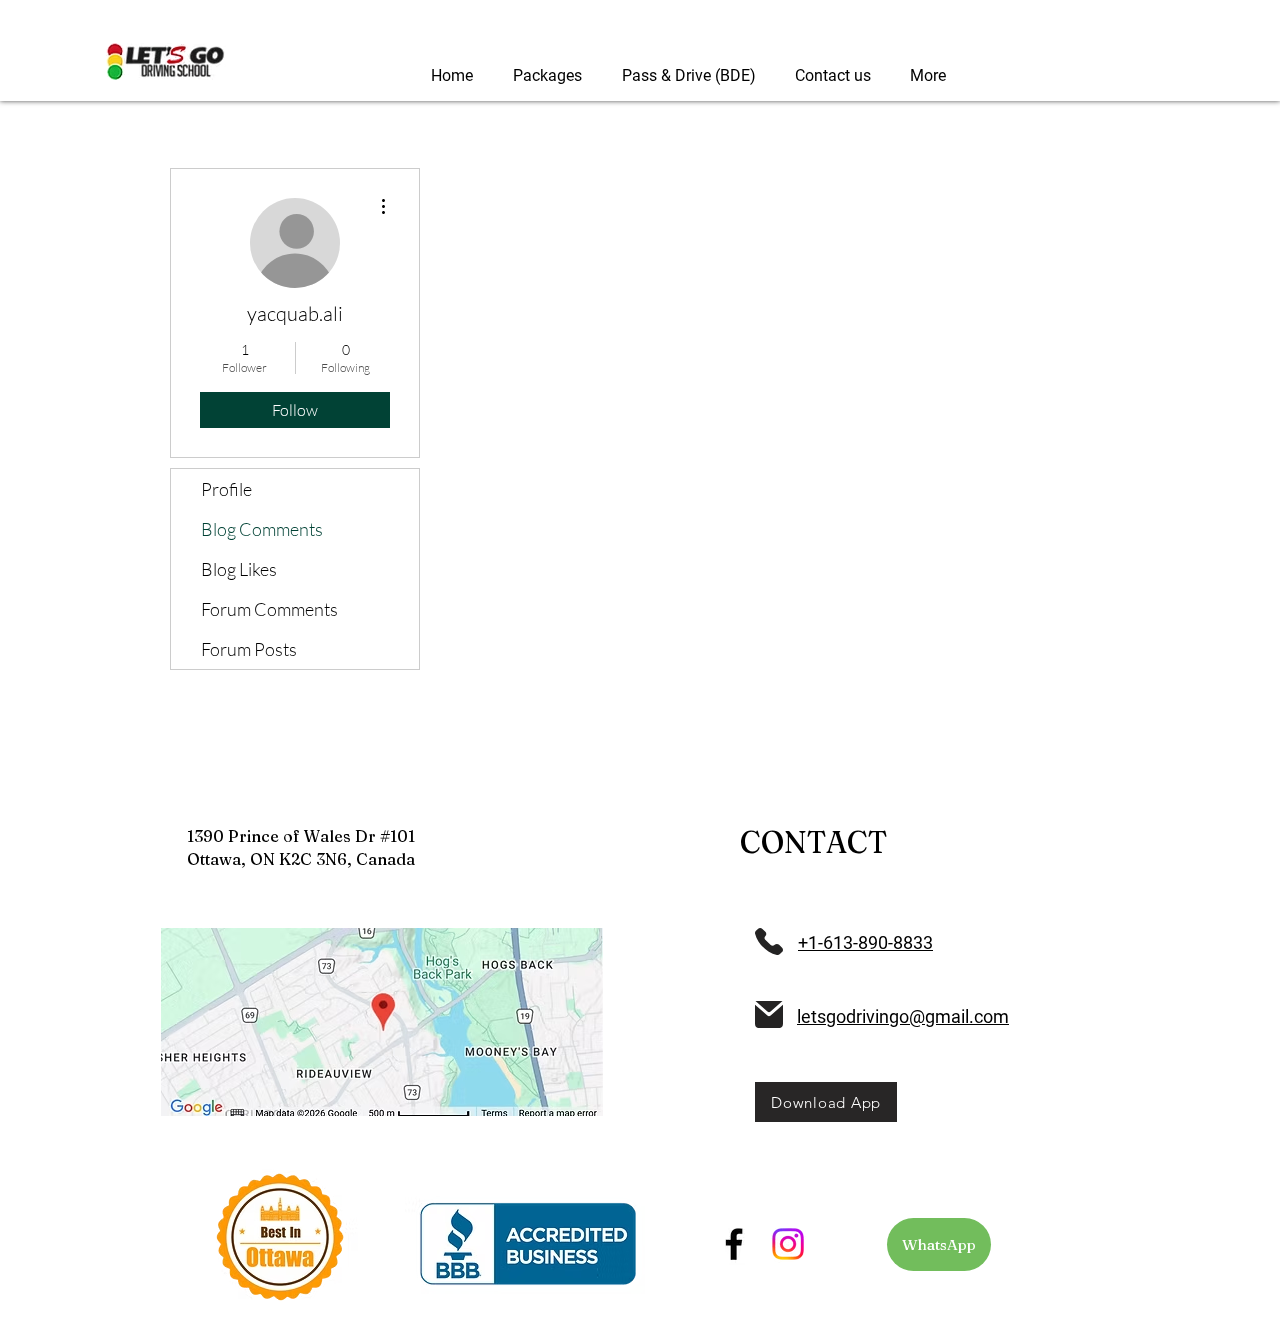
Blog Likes (239, 569)
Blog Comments (262, 529)
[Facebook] (734, 1244)
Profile (226, 489)
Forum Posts (249, 649)
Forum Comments (269, 609)
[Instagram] (788, 1244)
